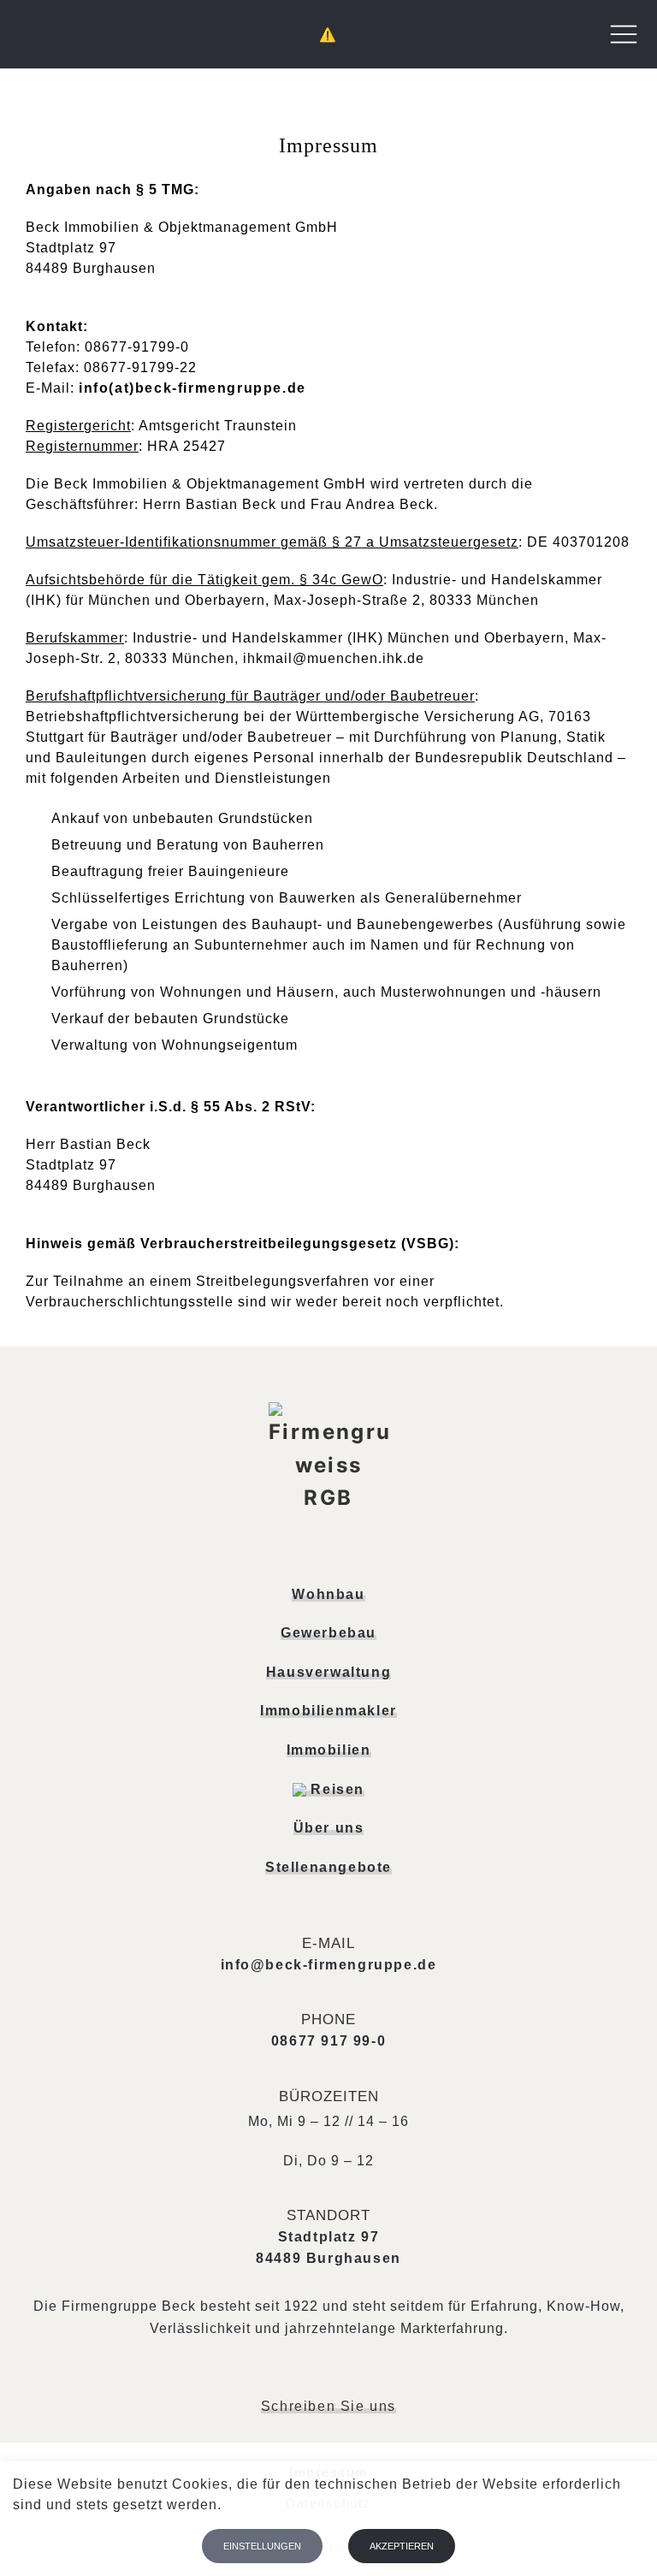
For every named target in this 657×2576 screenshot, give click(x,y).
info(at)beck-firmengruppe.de (192, 388)
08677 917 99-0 (328, 2041)
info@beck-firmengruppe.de (329, 1965)
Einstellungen (262, 2546)
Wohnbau (328, 1594)
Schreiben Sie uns (328, 2407)
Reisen (335, 1789)
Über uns (329, 1828)
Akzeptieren (402, 2546)
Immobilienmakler (328, 1711)
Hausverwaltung (328, 1672)
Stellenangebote (328, 1867)
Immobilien (329, 1750)
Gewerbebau (328, 1633)
